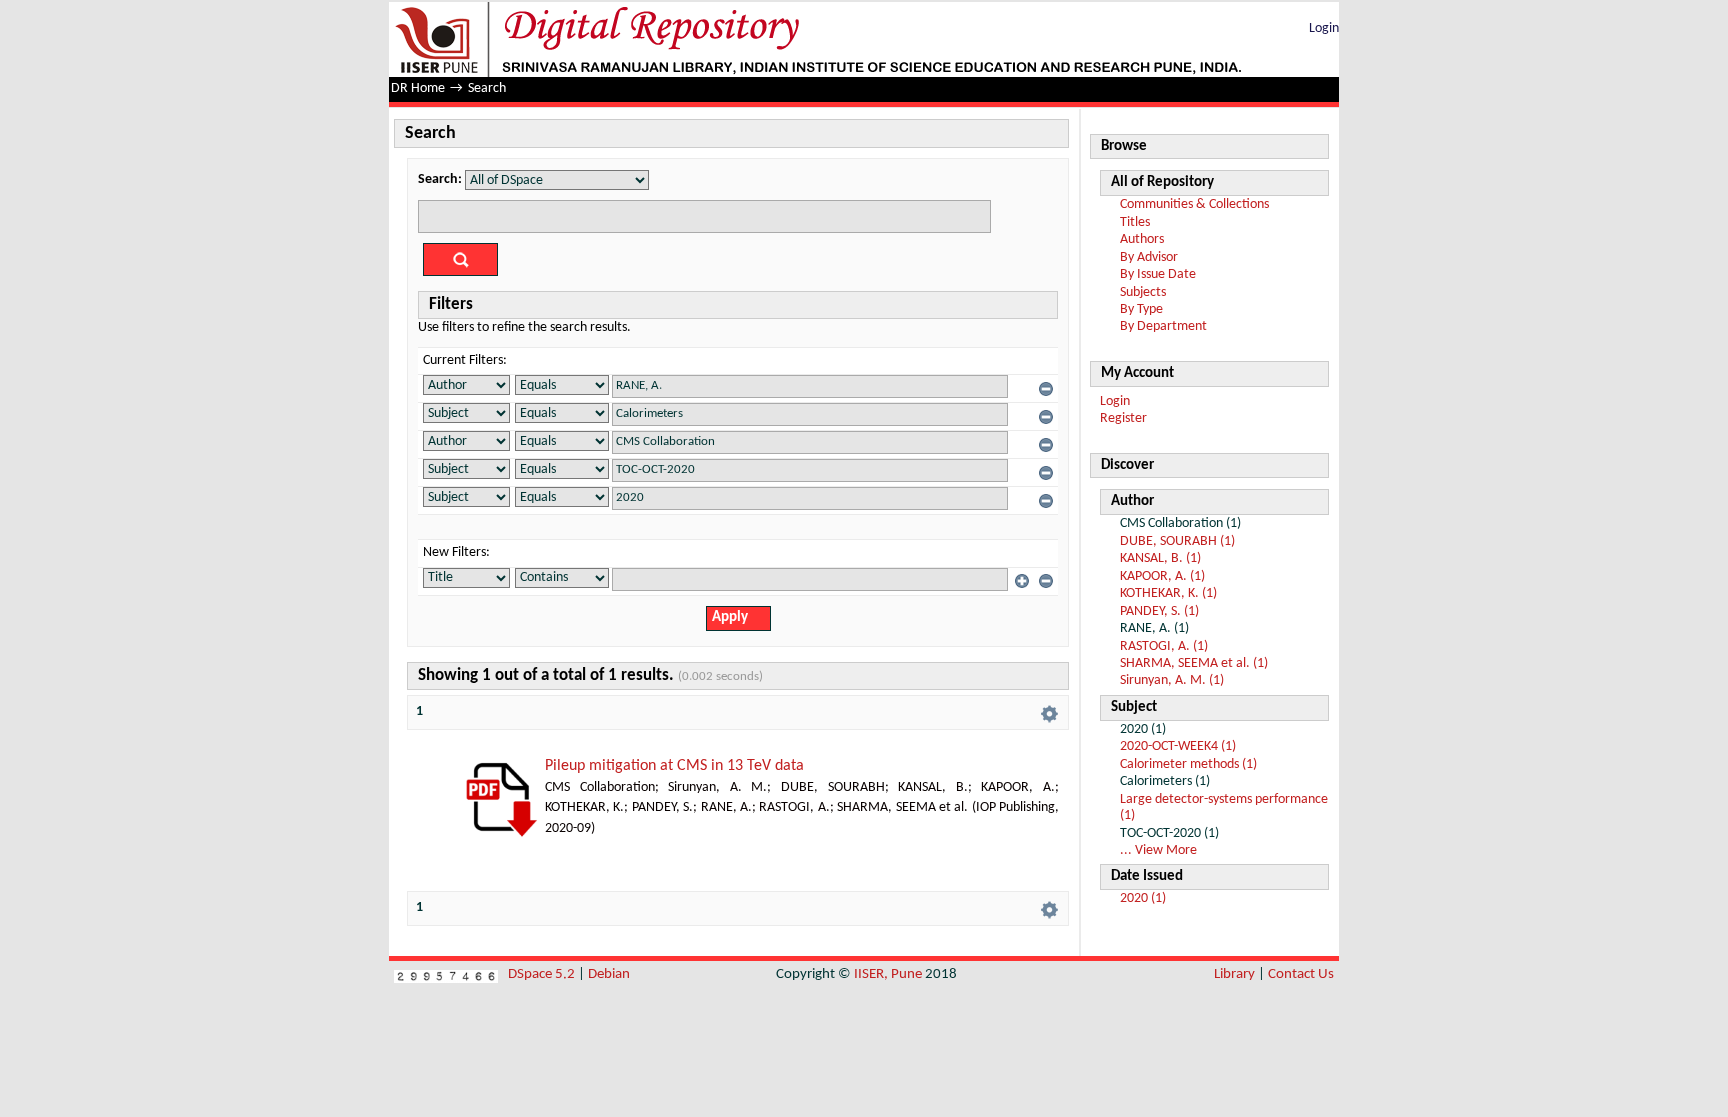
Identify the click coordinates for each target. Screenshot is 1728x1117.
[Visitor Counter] (446, 974)
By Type (1141, 309)
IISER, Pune (888, 974)
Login (1324, 28)
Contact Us (1301, 974)
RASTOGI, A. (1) (1164, 646)
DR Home (418, 88)
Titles (1135, 222)
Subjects (1143, 292)
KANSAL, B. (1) (1160, 558)
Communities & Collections (1194, 204)
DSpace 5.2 (543, 974)
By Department (1163, 326)
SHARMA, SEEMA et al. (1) (1194, 663)
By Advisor (1149, 257)
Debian (609, 974)
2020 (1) (1143, 898)
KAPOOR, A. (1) (1162, 576)
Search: (440, 179)
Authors (1142, 239)
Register (1123, 418)
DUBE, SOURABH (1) (1177, 541)
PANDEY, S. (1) (1159, 611)
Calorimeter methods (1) (1188, 764)
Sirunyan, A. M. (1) (1172, 680)
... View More (1158, 850)
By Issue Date (1158, 274)
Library (1234, 974)
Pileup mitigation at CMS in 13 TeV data (674, 766)
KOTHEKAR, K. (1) (1168, 593)
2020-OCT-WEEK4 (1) (1178, 746)
